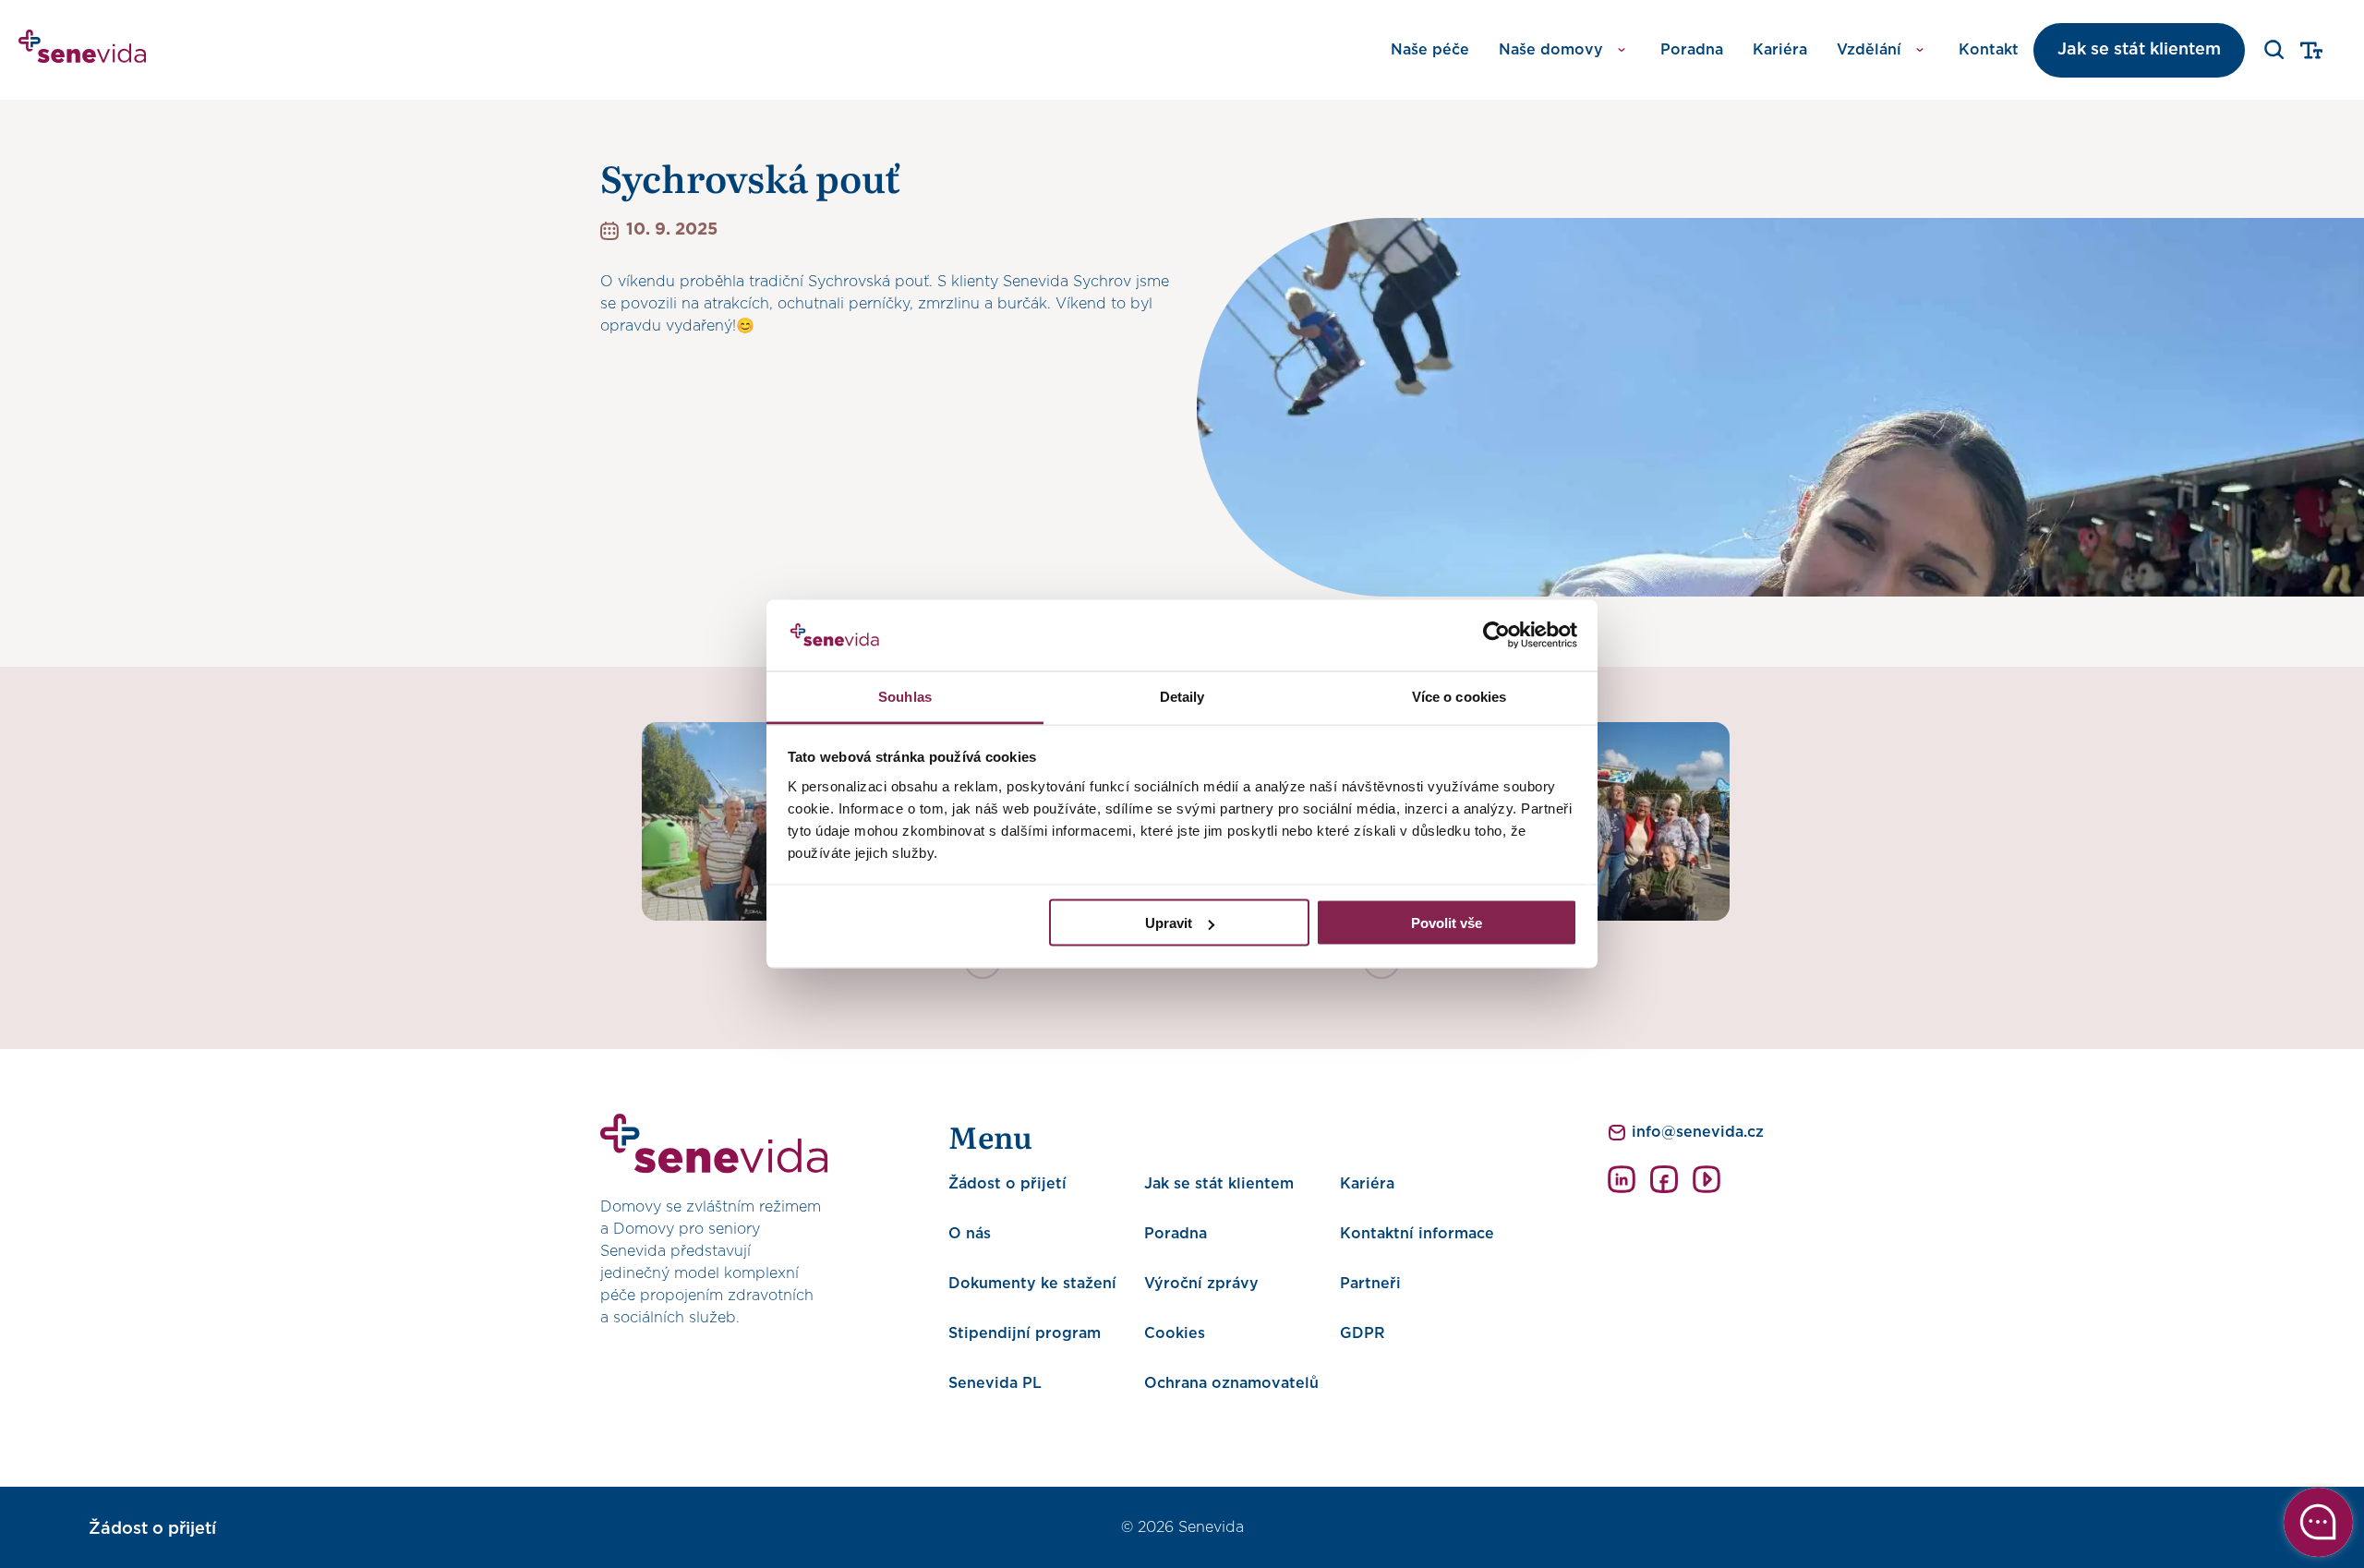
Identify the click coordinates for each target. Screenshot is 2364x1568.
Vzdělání (1869, 50)
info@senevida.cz (1698, 1132)
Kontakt (1989, 50)
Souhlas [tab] (905, 696)
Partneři (1370, 1284)
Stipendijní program (1025, 1333)
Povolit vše (1447, 923)
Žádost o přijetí (1007, 1184)
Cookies (1175, 1333)
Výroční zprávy (1201, 1284)
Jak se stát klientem (2139, 50)
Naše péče (1430, 50)
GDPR (1363, 1333)
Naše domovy (1551, 50)
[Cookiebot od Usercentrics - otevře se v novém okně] (1496, 635)
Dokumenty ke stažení (1032, 1284)
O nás (970, 1234)
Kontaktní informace (1417, 1234)
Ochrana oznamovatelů (1231, 1383)
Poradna (1692, 50)
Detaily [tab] (1182, 696)
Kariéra (1780, 50)
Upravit (1169, 923)
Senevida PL (995, 1383)
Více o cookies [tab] (1459, 696)
